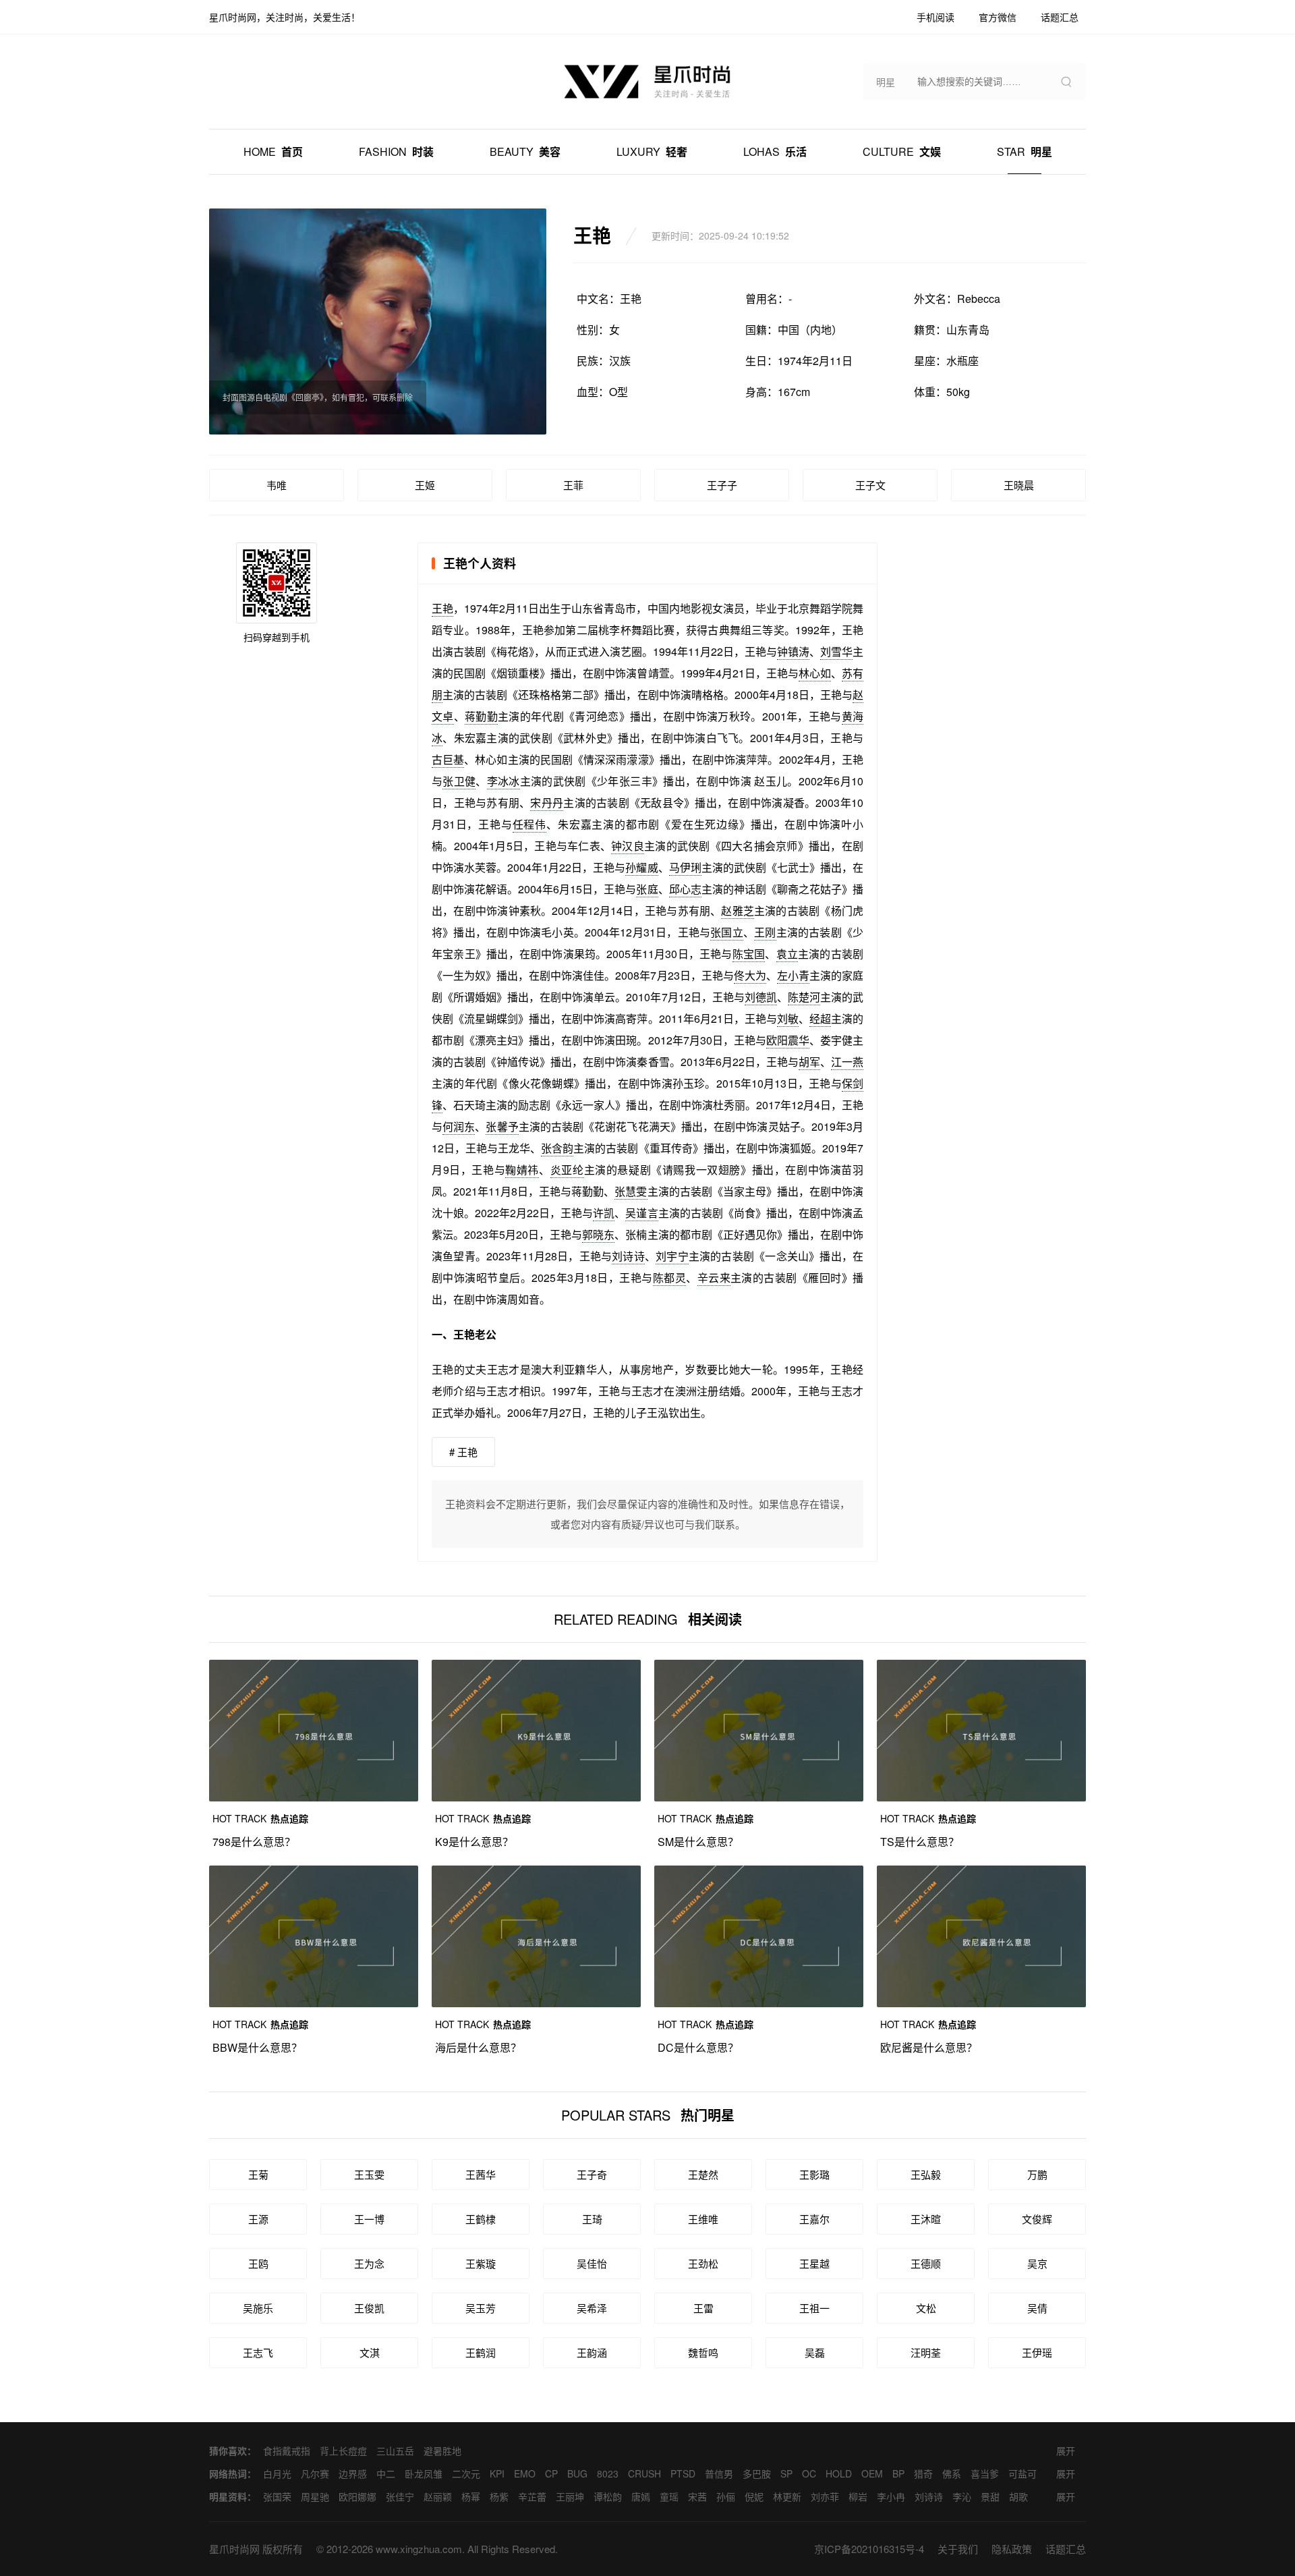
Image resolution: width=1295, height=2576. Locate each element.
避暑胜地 (442, 2451)
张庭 (647, 889)
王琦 (592, 2219)
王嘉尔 (814, 2219)
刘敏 (788, 1018)
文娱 (902, 151)
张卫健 (459, 781)
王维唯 (703, 2219)
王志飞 (258, 2352)
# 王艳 (463, 1452)
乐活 (775, 151)
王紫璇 (481, 2263)
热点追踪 (260, 1818)
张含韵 (557, 1148)
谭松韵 (608, 2496)
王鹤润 (481, 2352)
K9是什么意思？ (474, 1842)
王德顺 (926, 2263)
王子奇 (592, 2174)
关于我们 (958, 2549)
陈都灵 (669, 1278)
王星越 (814, 2263)
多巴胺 (757, 2473)
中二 (386, 2473)
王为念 (369, 2263)
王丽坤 (570, 2496)
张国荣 (277, 2496)
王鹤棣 (481, 2219)
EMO (525, 2473)
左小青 (793, 975)
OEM (872, 2473)
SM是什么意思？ (698, 1842)
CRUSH (644, 2473)
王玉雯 (369, 2174)
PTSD (683, 2473)
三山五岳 (395, 2451)
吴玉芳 (481, 2308)
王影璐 (814, 2174)
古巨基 (448, 759)
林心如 (815, 673)
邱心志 (685, 889)
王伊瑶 (1037, 2352)
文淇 (370, 2352)
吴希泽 (592, 2308)
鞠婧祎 (522, 1170)
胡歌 (1018, 2496)
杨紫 (499, 2496)
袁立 (787, 954)
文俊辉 (1037, 2219)
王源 (258, 2219)
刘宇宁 (672, 1256)
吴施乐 (258, 2308)
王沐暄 (926, 2219)
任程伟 (529, 824)
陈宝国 (749, 954)
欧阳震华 (788, 1040)
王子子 (722, 485)
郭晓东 (598, 1234)
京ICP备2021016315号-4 (869, 2549)
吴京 (1037, 2263)
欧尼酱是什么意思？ (929, 2047)
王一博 (369, 2219)
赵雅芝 (738, 911)
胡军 (809, 1062)
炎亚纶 (567, 1170)
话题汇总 (1066, 2549)
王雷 (703, 2308)
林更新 (787, 2496)
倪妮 (754, 2496)
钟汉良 (628, 846)
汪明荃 (926, 2352)
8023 (608, 2473)
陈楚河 (804, 997)
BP (898, 2473)
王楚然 (703, 2174)
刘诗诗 (628, 1256)
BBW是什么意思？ (257, 2047)
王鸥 (258, 2263)
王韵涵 (592, 2352)
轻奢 (652, 151)
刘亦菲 (825, 2496)
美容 (525, 151)
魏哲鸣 (703, 2352)
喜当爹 (985, 2473)
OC (809, 2473)
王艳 (442, 608)
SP (786, 2473)
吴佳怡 (592, 2263)
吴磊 (815, 2352)
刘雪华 (836, 651)
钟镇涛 (793, 651)
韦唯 (277, 485)
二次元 (466, 2473)
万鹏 (1037, 2174)
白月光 (277, 2473)
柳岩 (858, 2496)
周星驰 (315, 2496)
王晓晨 (1019, 485)
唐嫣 (641, 2496)
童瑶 (669, 2496)
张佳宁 (400, 2496)
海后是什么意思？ (478, 2047)
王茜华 (481, 2174)
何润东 (459, 1126)
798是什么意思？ (254, 1842)
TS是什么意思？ (920, 1842)
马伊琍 (685, 867)
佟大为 (750, 975)
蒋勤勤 (481, 716)
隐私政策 (1012, 2549)
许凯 (604, 1213)
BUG (577, 2473)
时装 (396, 151)
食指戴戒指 (287, 2451)
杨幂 (471, 2496)
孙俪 (726, 2496)
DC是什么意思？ (698, 2047)
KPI (497, 2473)
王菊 (258, 2174)
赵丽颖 (438, 2496)
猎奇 (923, 2473)
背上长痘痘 (343, 2451)
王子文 (870, 485)
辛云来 (714, 1278)
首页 (273, 151)
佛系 (952, 2473)
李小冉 (891, 2496)
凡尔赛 (315, 2473)
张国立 (727, 932)
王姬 (425, 485)
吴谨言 (641, 1213)
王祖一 (814, 2308)
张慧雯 (631, 1191)
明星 (1025, 151)
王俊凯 (369, 2308)
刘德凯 (761, 997)
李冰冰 (503, 781)
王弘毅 (926, 2174)
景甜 (990, 2496)
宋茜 (697, 2496)
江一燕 (847, 1062)
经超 (820, 1018)
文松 (926, 2308)
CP (551, 2473)
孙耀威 (641, 867)
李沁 (962, 2496)
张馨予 (502, 1126)
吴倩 (1037, 2308)
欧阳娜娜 (357, 2496)
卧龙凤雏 (424, 2473)
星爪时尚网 (234, 2549)
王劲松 (703, 2263)
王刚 (765, 932)
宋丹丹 (547, 803)
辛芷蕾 (532, 2496)
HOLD (839, 2473)
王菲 (573, 485)
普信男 (719, 2473)
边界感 (353, 2473)
